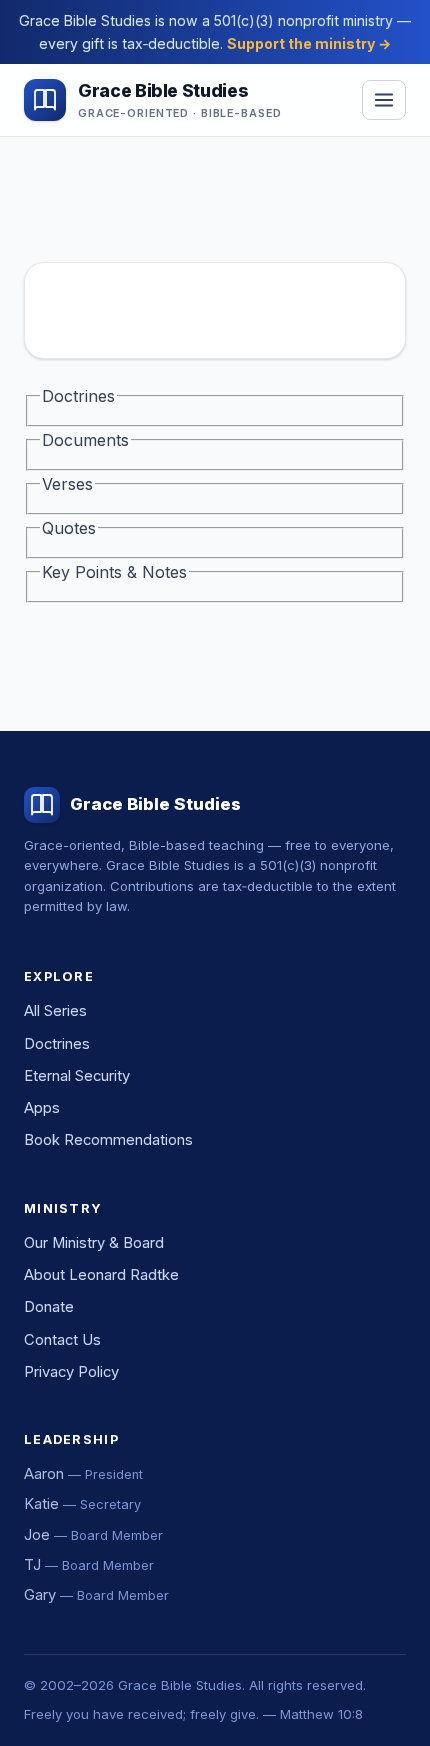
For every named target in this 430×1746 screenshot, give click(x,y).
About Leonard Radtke (101, 1275)
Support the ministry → (309, 43)
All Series (55, 1011)
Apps (42, 1108)
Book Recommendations (108, 1140)
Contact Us (62, 1340)
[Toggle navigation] (384, 100)
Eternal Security (77, 1076)
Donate (49, 1307)
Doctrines (57, 1044)
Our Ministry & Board (94, 1243)
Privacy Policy (71, 1372)
